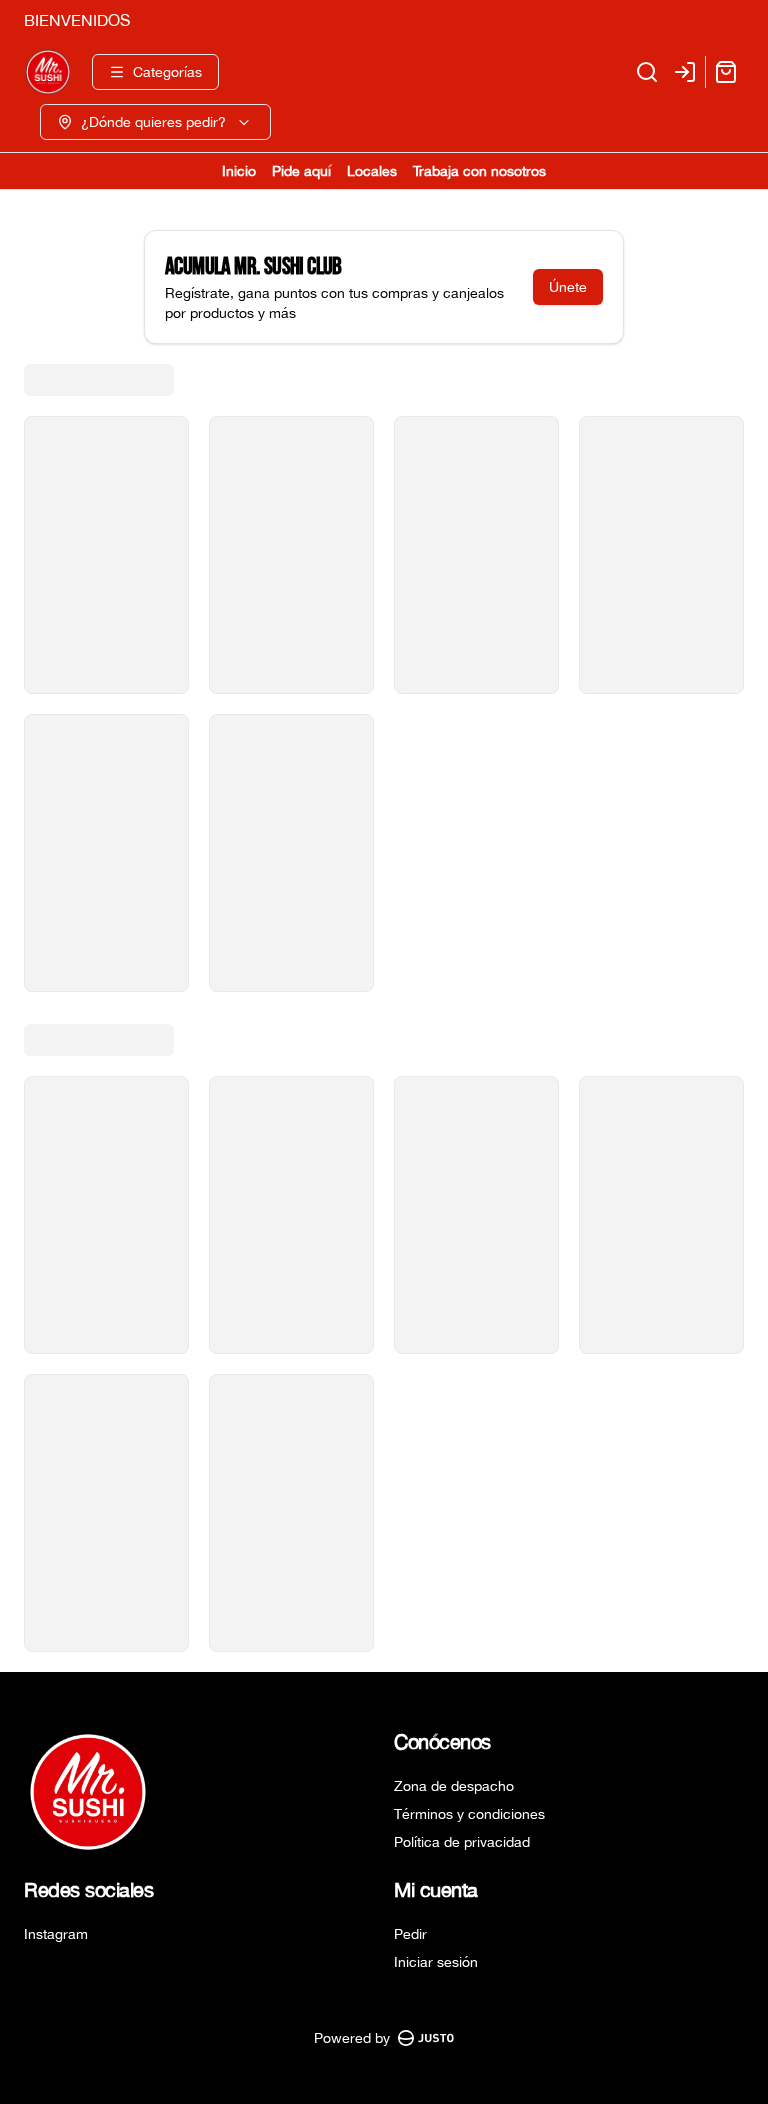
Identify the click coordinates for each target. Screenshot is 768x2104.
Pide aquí (301, 171)
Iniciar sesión (436, 1962)
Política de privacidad (462, 1842)
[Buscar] (647, 72)
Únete (568, 287)
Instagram (56, 1934)
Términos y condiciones (469, 1814)
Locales (372, 171)
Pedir (410, 1934)
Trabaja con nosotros (479, 171)
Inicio (239, 171)
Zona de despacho (454, 1786)
